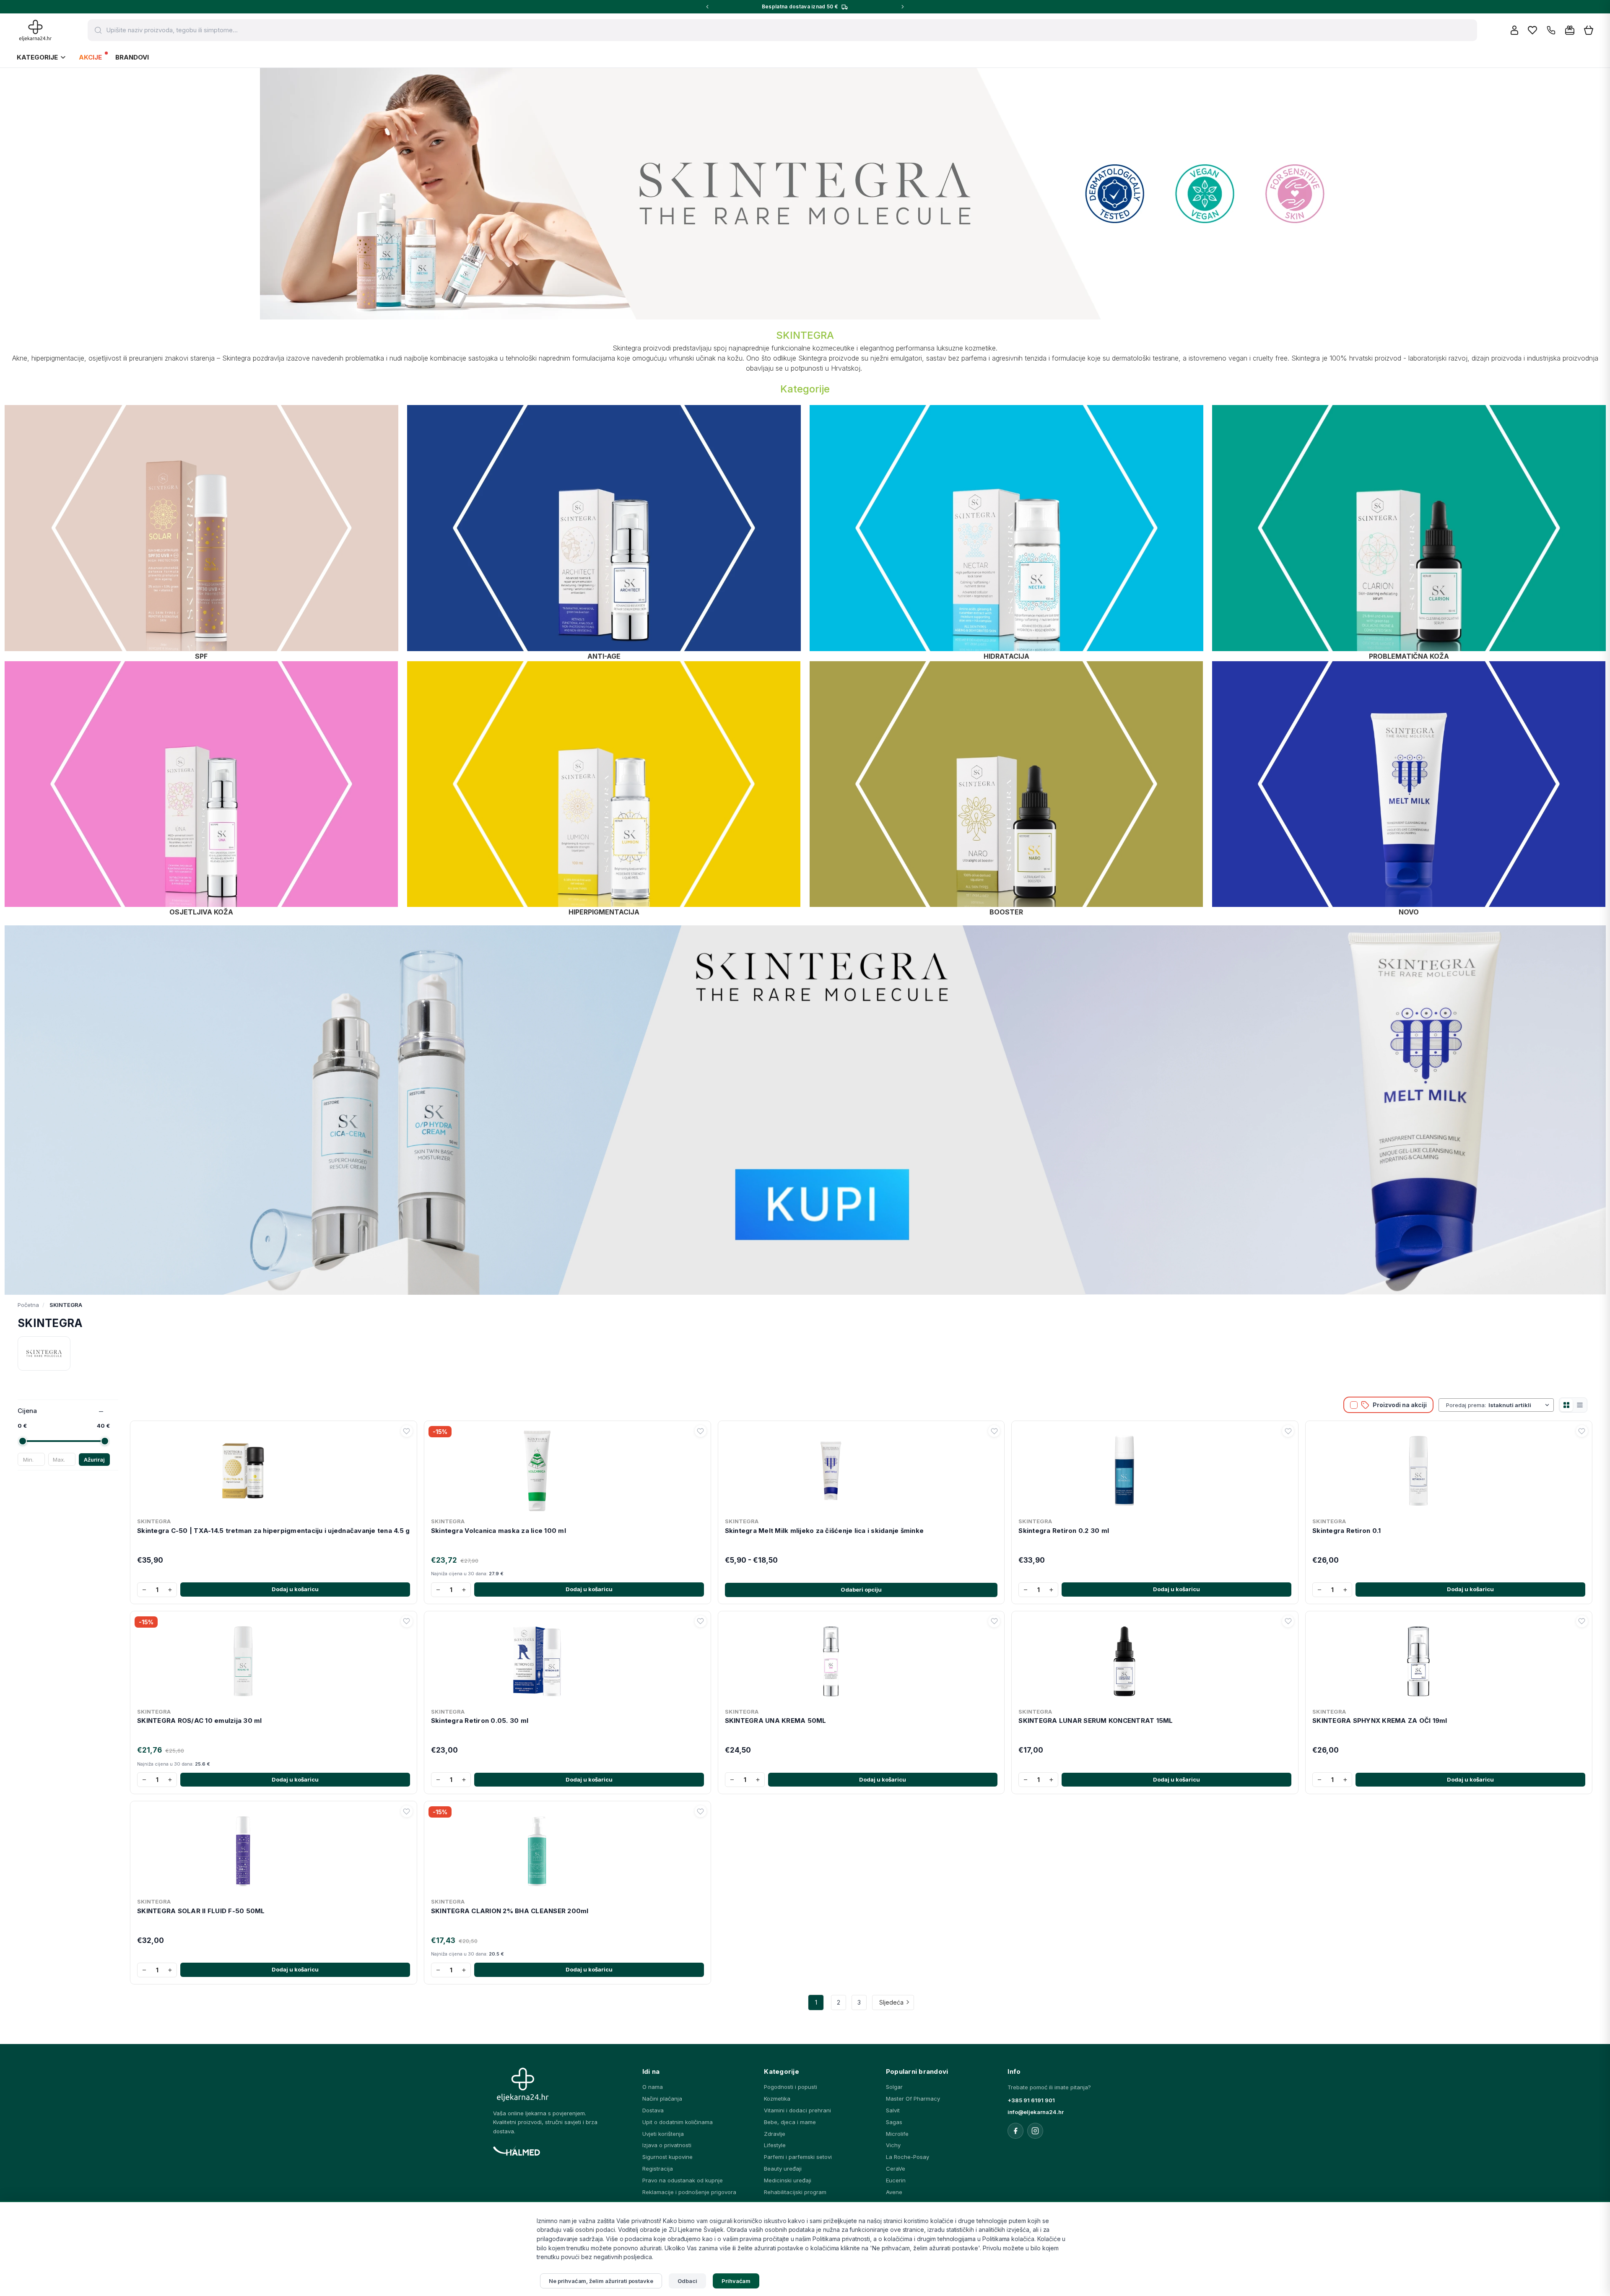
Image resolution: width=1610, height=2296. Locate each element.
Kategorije (37, 57)
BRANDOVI (132, 57)
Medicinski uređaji (788, 2180)
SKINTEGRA (154, 1521)
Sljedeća (891, 2002)
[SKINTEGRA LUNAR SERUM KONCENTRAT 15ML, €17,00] (1155, 1660)
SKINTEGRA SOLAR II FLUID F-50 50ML (201, 1911)
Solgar (894, 2087)
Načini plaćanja (662, 2099)
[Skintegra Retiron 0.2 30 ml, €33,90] (1155, 1469)
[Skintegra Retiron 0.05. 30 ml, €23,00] (567, 1660)
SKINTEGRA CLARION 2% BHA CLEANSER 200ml (510, 1911)
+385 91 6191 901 (1031, 2100)
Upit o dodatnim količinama (678, 2122)
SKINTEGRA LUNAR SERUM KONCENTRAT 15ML (1096, 1721)
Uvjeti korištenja (663, 2134)
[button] (201, 528)
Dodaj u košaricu (295, 1589)
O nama (653, 2087)
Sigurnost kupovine (667, 2157)
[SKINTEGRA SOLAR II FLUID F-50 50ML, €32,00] (274, 1849)
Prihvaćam (736, 2281)
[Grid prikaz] (1566, 1405)
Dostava (653, 2110)
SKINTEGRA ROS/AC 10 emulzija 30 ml (200, 1721)
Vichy (893, 2145)
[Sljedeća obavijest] (903, 7)
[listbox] (1520, 1405)
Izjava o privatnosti (667, 2145)
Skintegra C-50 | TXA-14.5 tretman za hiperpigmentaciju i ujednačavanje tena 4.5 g (273, 1531)
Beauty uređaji (783, 2169)
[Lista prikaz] (1580, 1405)
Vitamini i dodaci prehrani (797, 2110)
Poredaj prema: (1466, 1405)
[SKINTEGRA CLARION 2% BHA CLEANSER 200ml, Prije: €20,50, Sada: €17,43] (567, 1849)
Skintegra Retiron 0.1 (1346, 1531)
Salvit (893, 2110)
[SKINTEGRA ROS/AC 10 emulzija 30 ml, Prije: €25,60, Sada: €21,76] (274, 1660)
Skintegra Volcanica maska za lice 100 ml (499, 1531)
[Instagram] (1035, 2131)
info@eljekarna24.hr (1036, 2112)
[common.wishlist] (1532, 30)
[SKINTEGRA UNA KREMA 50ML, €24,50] (861, 1660)
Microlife (897, 2134)
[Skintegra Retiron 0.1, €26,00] (1449, 1469)
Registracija (658, 2169)
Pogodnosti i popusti (791, 2087)
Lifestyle (775, 2145)
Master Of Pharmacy (913, 2099)
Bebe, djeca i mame (790, 2122)
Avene (894, 2192)
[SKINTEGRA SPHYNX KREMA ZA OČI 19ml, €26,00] (1449, 1660)
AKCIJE (90, 57)
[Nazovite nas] (1551, 30)
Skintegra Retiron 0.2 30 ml (1064, 1531)
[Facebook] (1015, 2131)
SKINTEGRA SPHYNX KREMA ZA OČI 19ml (1380, 1721)
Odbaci (687, 2281)
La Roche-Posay (908, 2157)
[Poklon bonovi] (1570, 30)
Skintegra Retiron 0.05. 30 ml (480, 1721)
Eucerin (896, 2180)
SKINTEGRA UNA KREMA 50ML (776, 1721)
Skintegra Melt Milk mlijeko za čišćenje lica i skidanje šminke (824, 1531)
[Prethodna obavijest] (707, 7)
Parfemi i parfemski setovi (798, 2157)
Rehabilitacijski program (795, 2192)
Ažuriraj (94, 1460)
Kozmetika (777, 2099)
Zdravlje (775, 2134)
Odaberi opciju (861, 1590)
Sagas (894, 2122)
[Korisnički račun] (1514, 30)
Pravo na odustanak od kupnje (683, 2180)
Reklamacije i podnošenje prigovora (689, 2192)
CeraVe (896, 2169)
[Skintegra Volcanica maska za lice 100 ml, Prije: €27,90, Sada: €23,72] (567, 1469)
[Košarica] (1589, 30)
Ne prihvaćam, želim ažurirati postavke (601, 2281)
